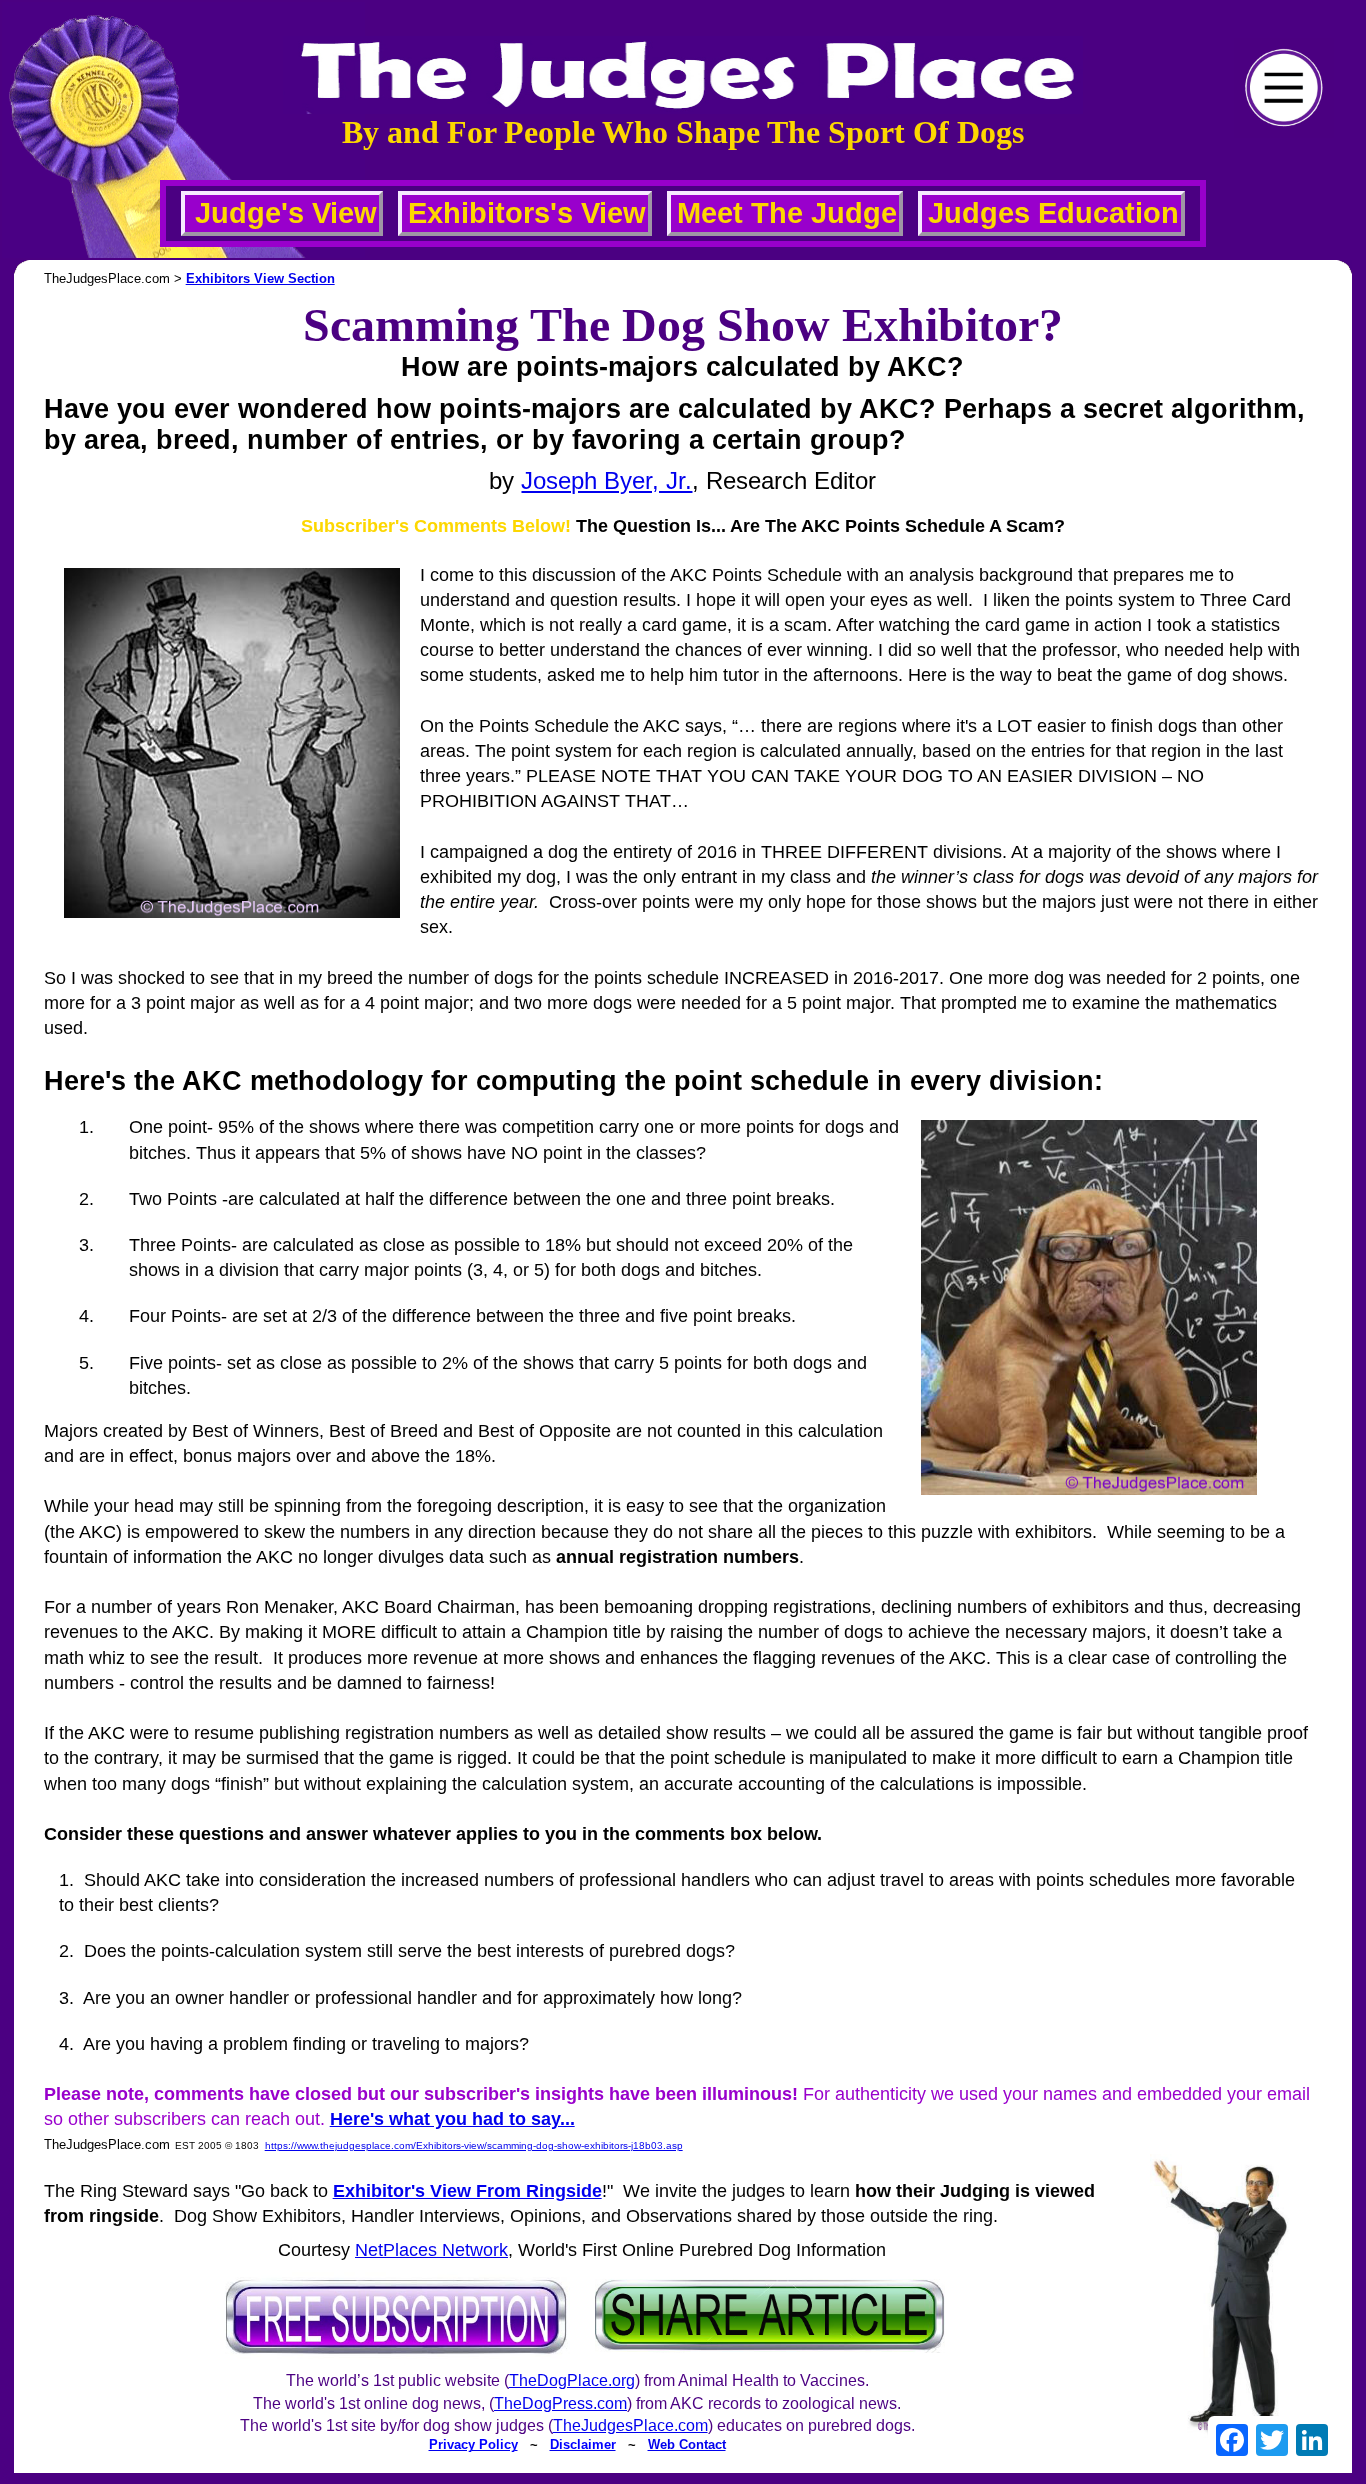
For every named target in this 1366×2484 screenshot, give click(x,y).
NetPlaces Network (431, 2250)
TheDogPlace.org (572, 2380)
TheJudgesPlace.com (630, 2425)
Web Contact (687, 2444)
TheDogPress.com (560, 2403)
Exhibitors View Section (260, 278)
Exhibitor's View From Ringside (467, 2191)
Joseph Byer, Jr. (606, 480)
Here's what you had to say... (452, 2119)
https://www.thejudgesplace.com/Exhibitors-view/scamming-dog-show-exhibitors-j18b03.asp (474, 2145)
